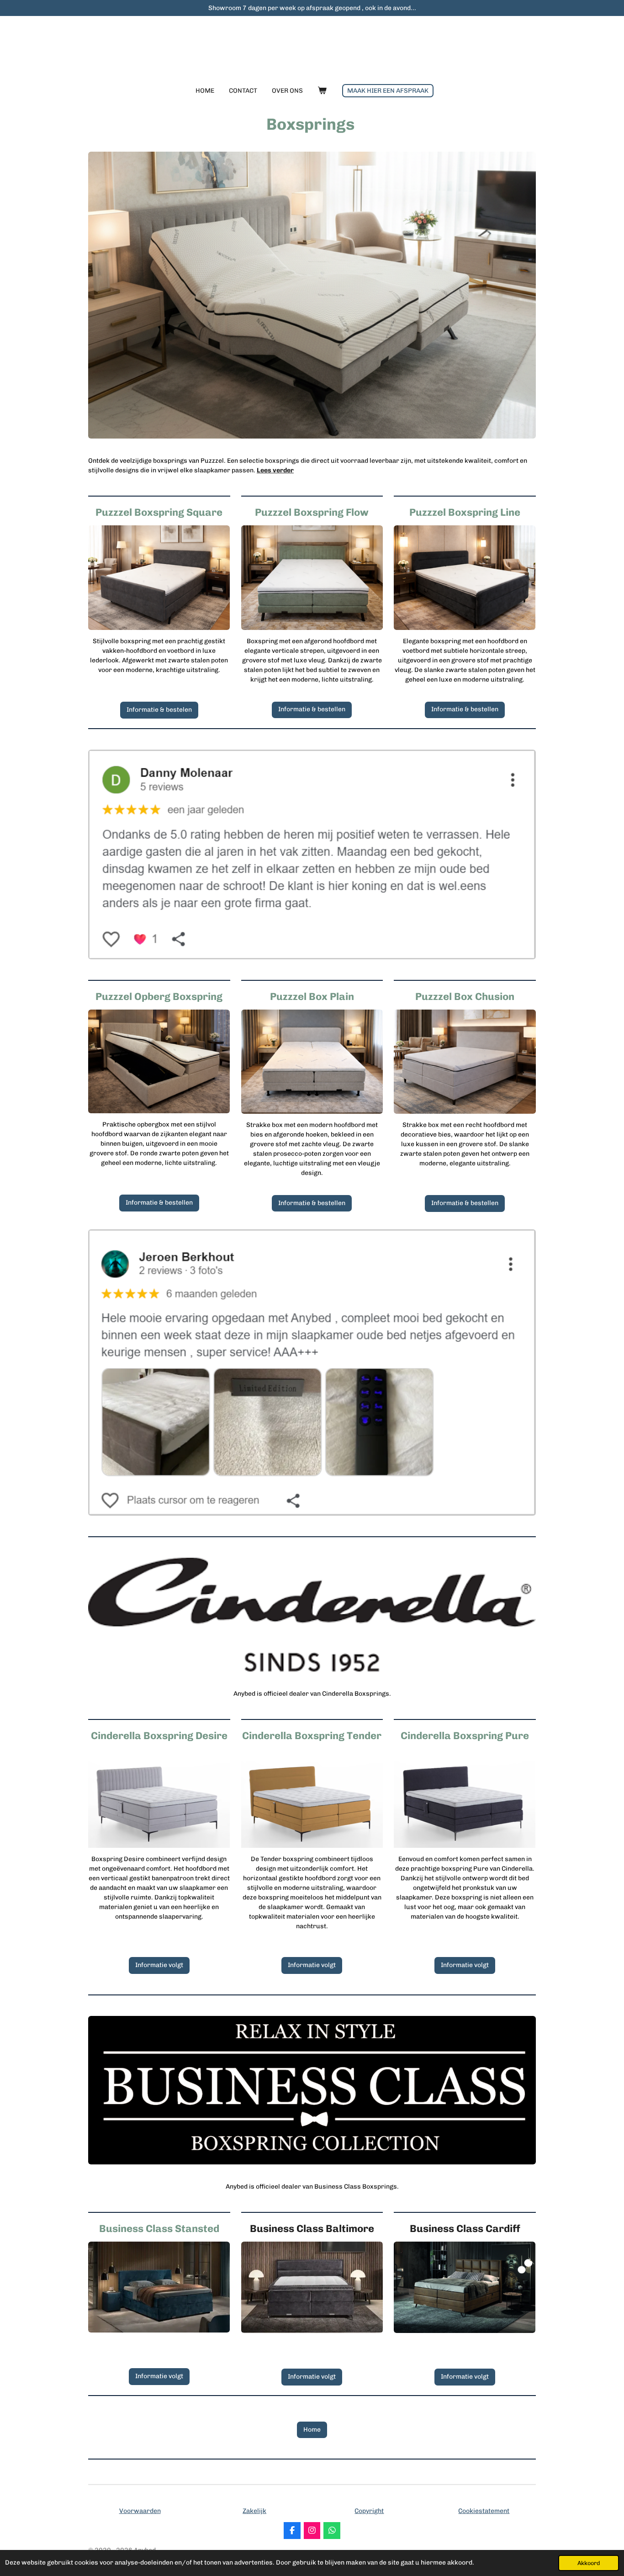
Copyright (369, 2511)
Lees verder (275, 470)
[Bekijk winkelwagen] (322, 91)
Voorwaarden (140, 2511)
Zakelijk (254, 2511)
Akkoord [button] (589, 2563)
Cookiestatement (484, 2511)
